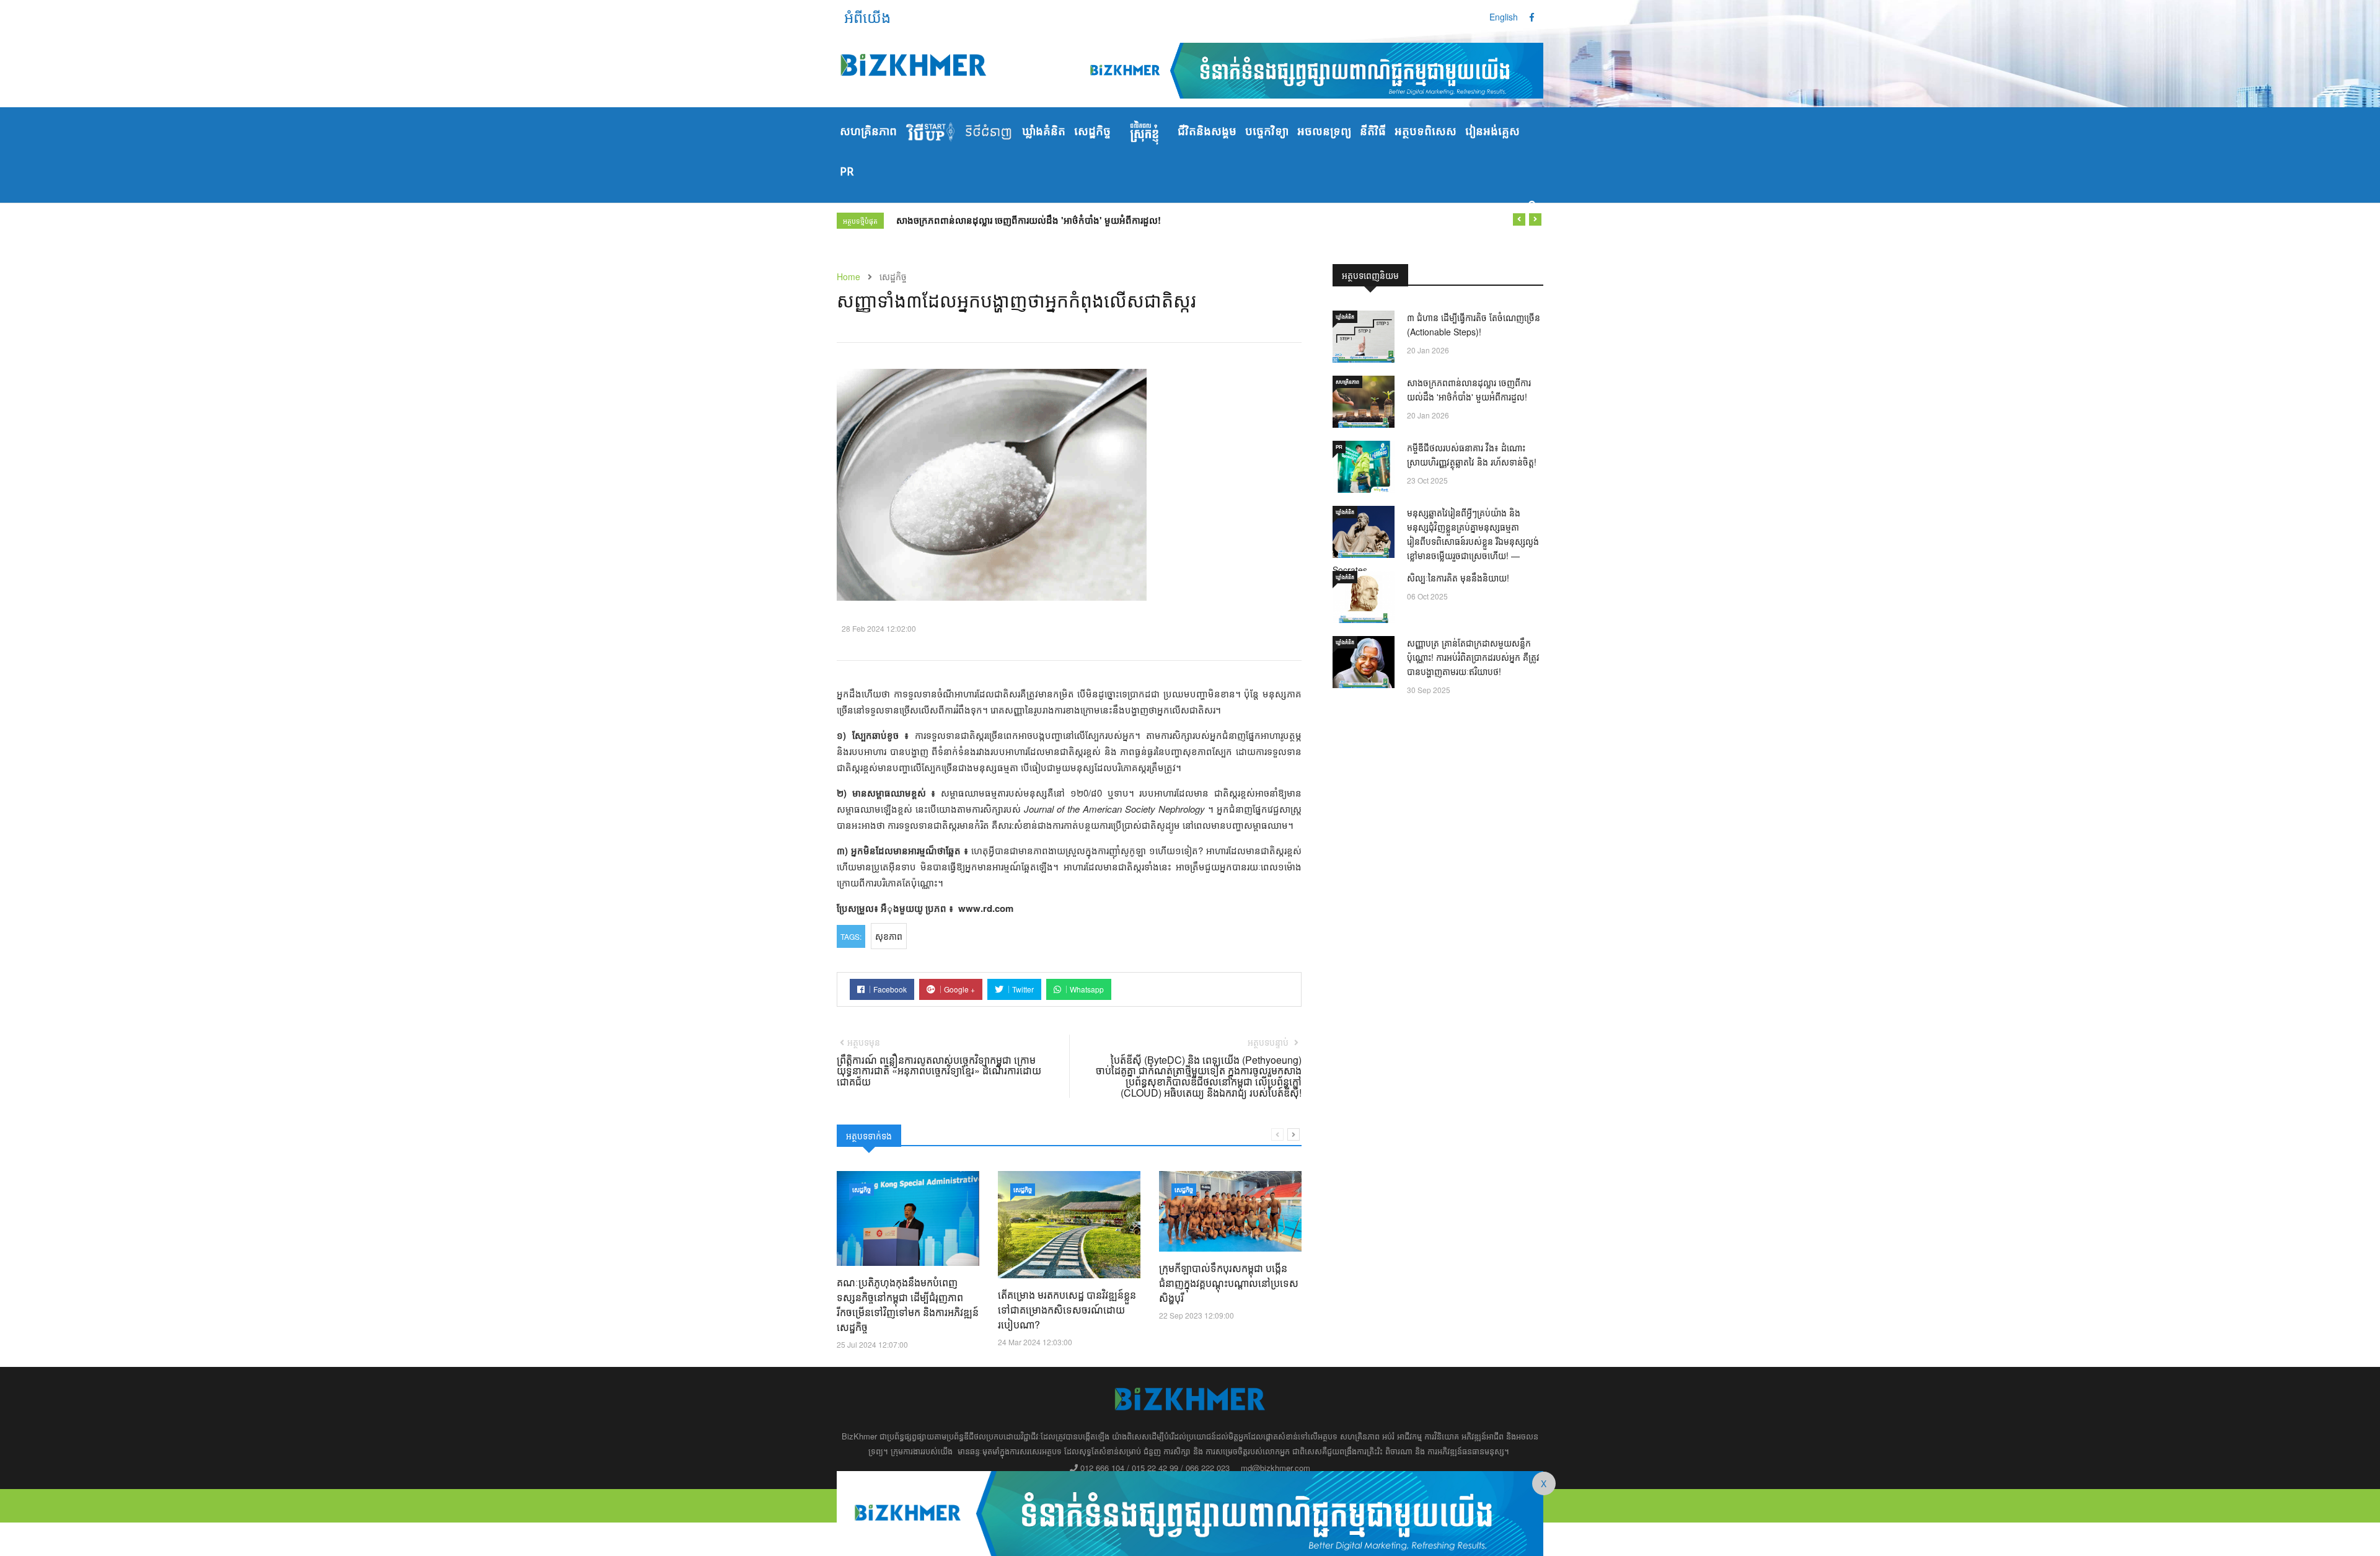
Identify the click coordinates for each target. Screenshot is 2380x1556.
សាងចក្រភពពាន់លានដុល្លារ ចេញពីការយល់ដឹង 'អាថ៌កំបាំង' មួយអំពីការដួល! (1029, 220)
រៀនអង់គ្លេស (1492, 132)
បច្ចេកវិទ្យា (1267, 132)
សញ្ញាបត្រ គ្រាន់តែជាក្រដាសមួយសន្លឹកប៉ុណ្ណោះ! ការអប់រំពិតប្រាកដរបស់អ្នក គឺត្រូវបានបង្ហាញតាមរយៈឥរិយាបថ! (1473, 657)
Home (848, 276)
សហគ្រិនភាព (868, 132)
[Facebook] (1532, 17)
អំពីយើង (867, 16)
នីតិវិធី (1373, 132)
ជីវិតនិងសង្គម (1207, 132)
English (1504, 17)
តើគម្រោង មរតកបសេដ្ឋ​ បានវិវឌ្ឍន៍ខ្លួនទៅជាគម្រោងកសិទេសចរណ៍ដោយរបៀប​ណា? (1067, 1310)
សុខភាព (889, 936)
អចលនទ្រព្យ (1324, 132)
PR (847, 172)
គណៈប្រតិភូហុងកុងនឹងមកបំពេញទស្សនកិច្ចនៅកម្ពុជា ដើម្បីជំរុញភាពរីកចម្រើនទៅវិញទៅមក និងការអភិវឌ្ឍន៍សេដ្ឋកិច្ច (908, 1305)
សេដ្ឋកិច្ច (1092, 132)
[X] (1190, 1512)
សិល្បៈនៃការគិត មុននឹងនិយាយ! (1458, 578)
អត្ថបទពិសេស (1426, 132)
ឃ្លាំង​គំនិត (1044, 132)
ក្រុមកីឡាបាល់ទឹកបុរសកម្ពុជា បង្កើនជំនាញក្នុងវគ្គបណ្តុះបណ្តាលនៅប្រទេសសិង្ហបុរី (1229, 1283)
